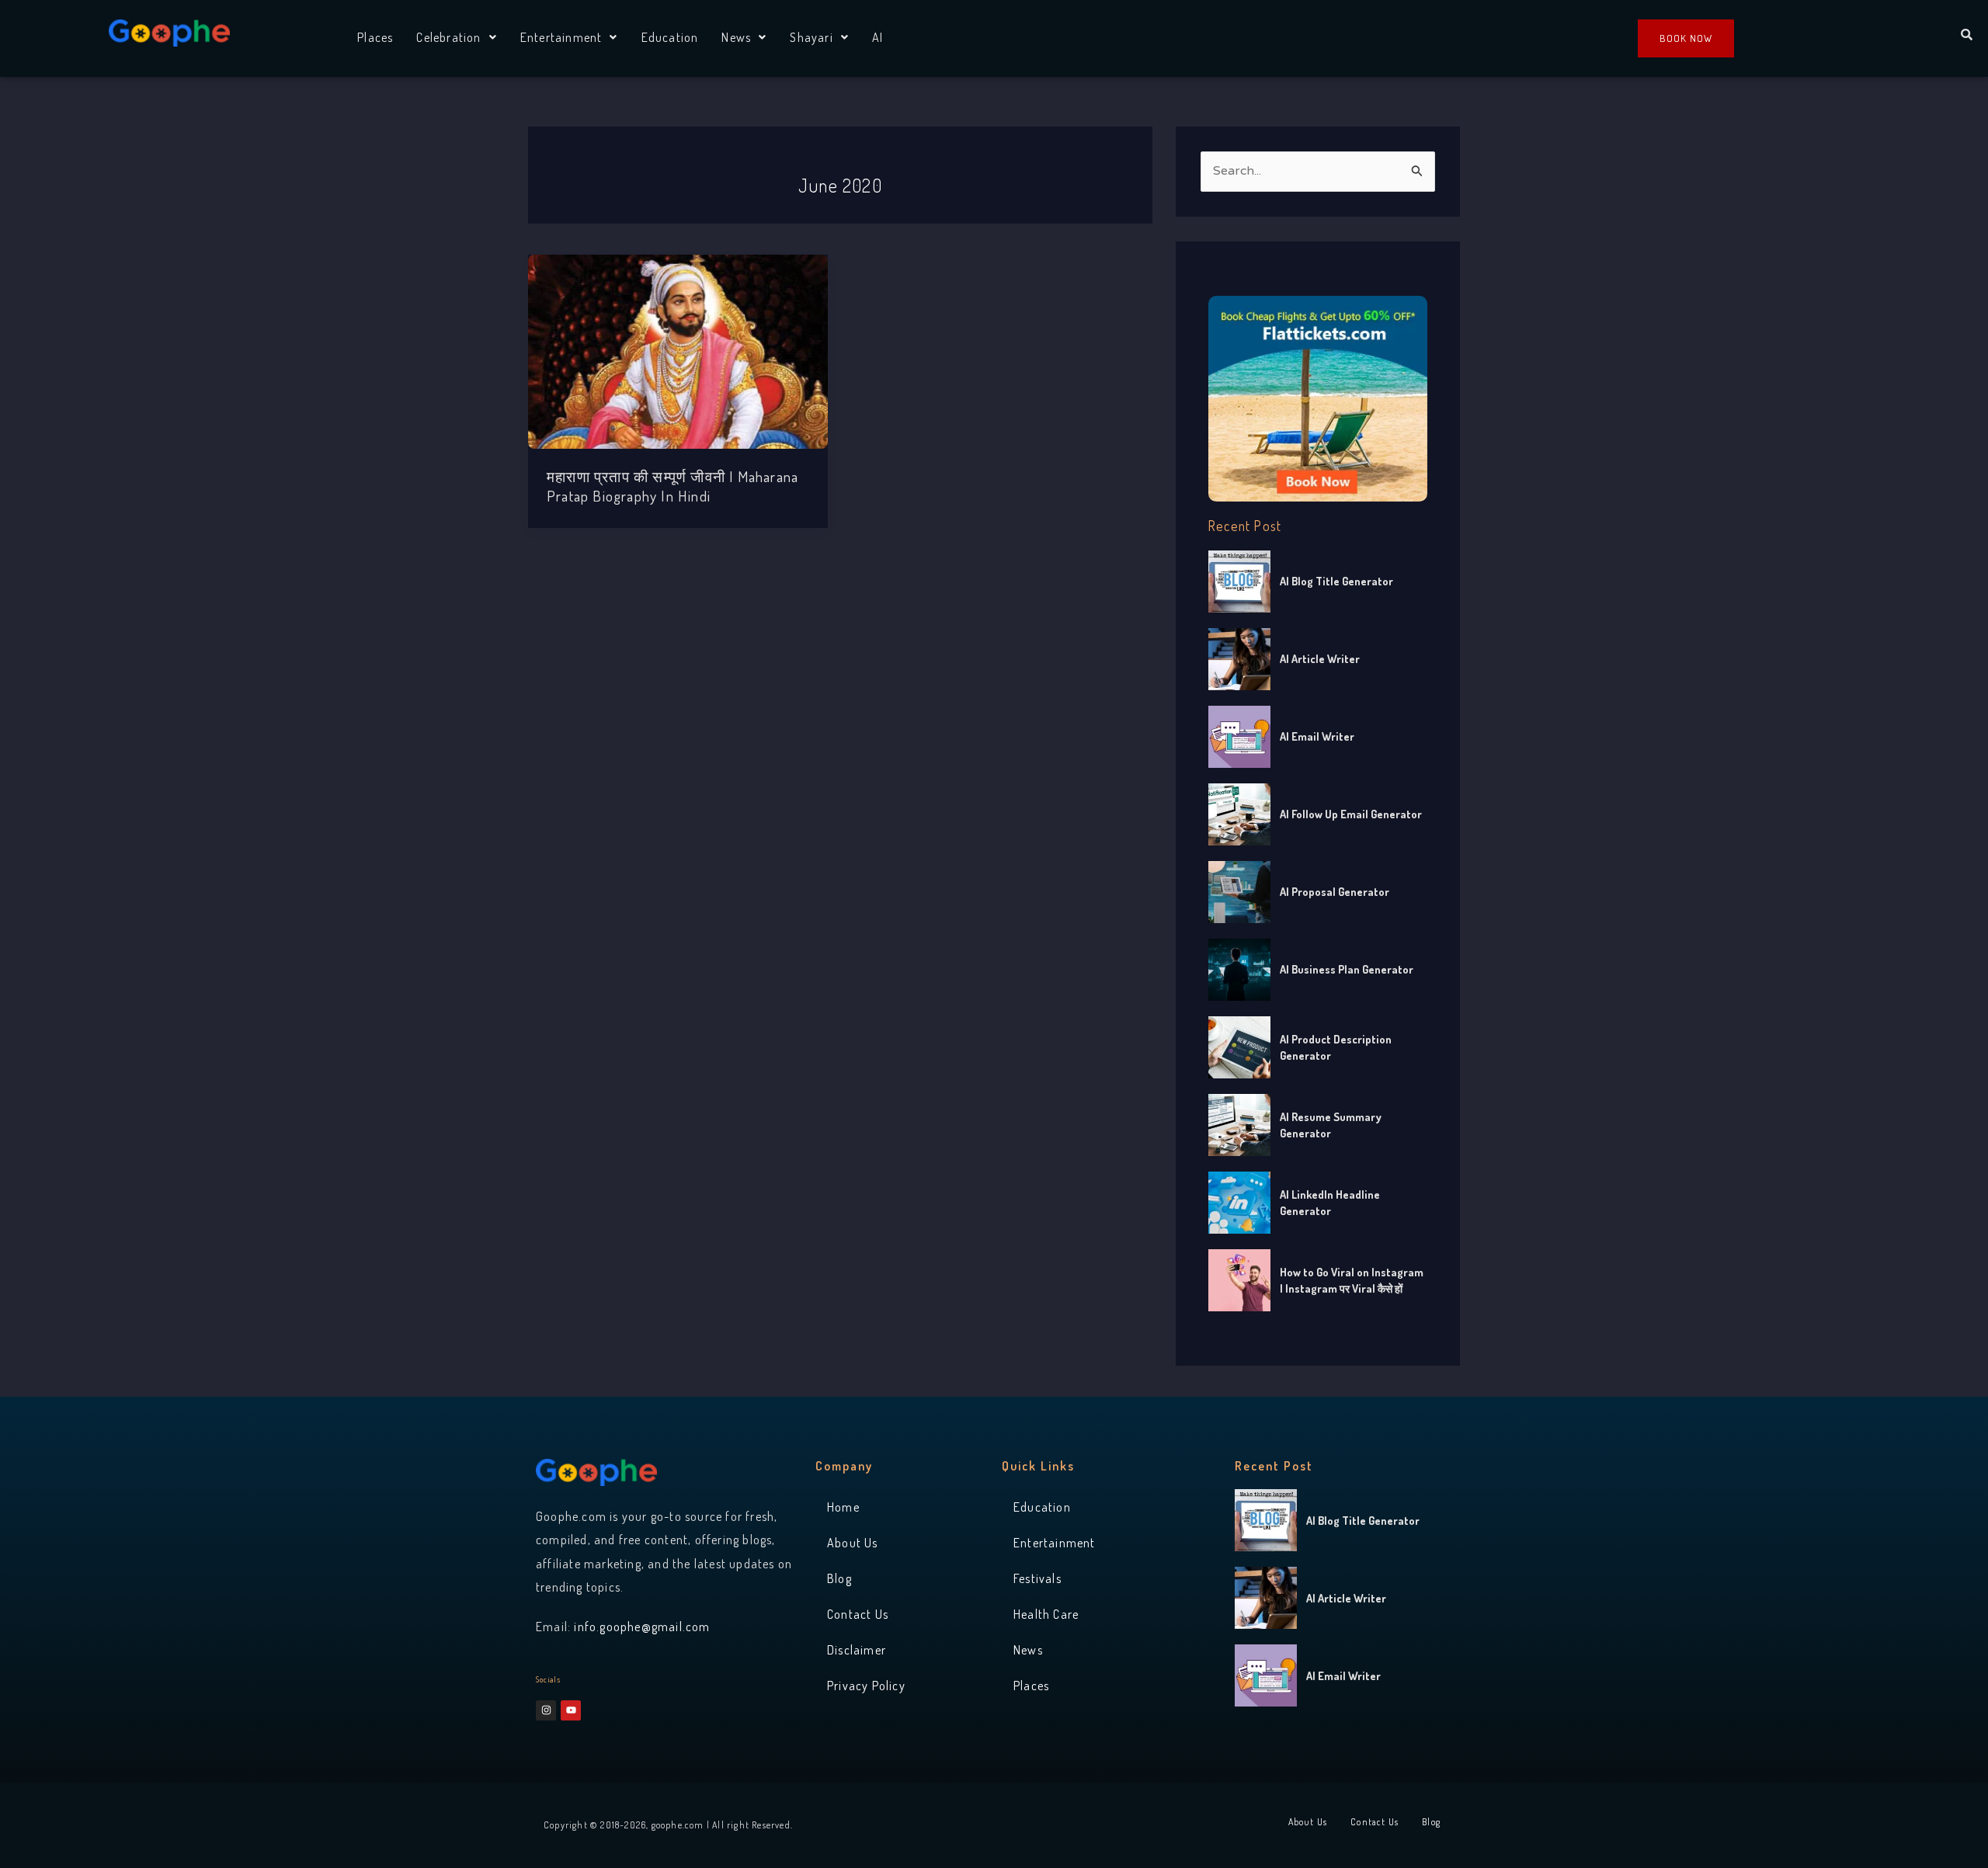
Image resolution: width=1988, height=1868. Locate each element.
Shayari (811, 37)
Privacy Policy (866, 1686)
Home (843, 1507)
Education (670, 37)
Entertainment (561, 37)
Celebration (448, 37)
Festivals (1037, 1578)
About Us (853, 1543)
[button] (456, 37)
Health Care (1046, 1614)
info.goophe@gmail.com (642, 1627)
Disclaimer (857, 1650)
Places (375, 37)
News (736, 37)
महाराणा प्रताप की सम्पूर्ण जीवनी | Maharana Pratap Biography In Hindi (673, 486)
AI (878, 37)
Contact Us (858, 1614)
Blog (839, 1578)
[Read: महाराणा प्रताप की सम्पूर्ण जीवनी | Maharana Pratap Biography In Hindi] (678, 352)
